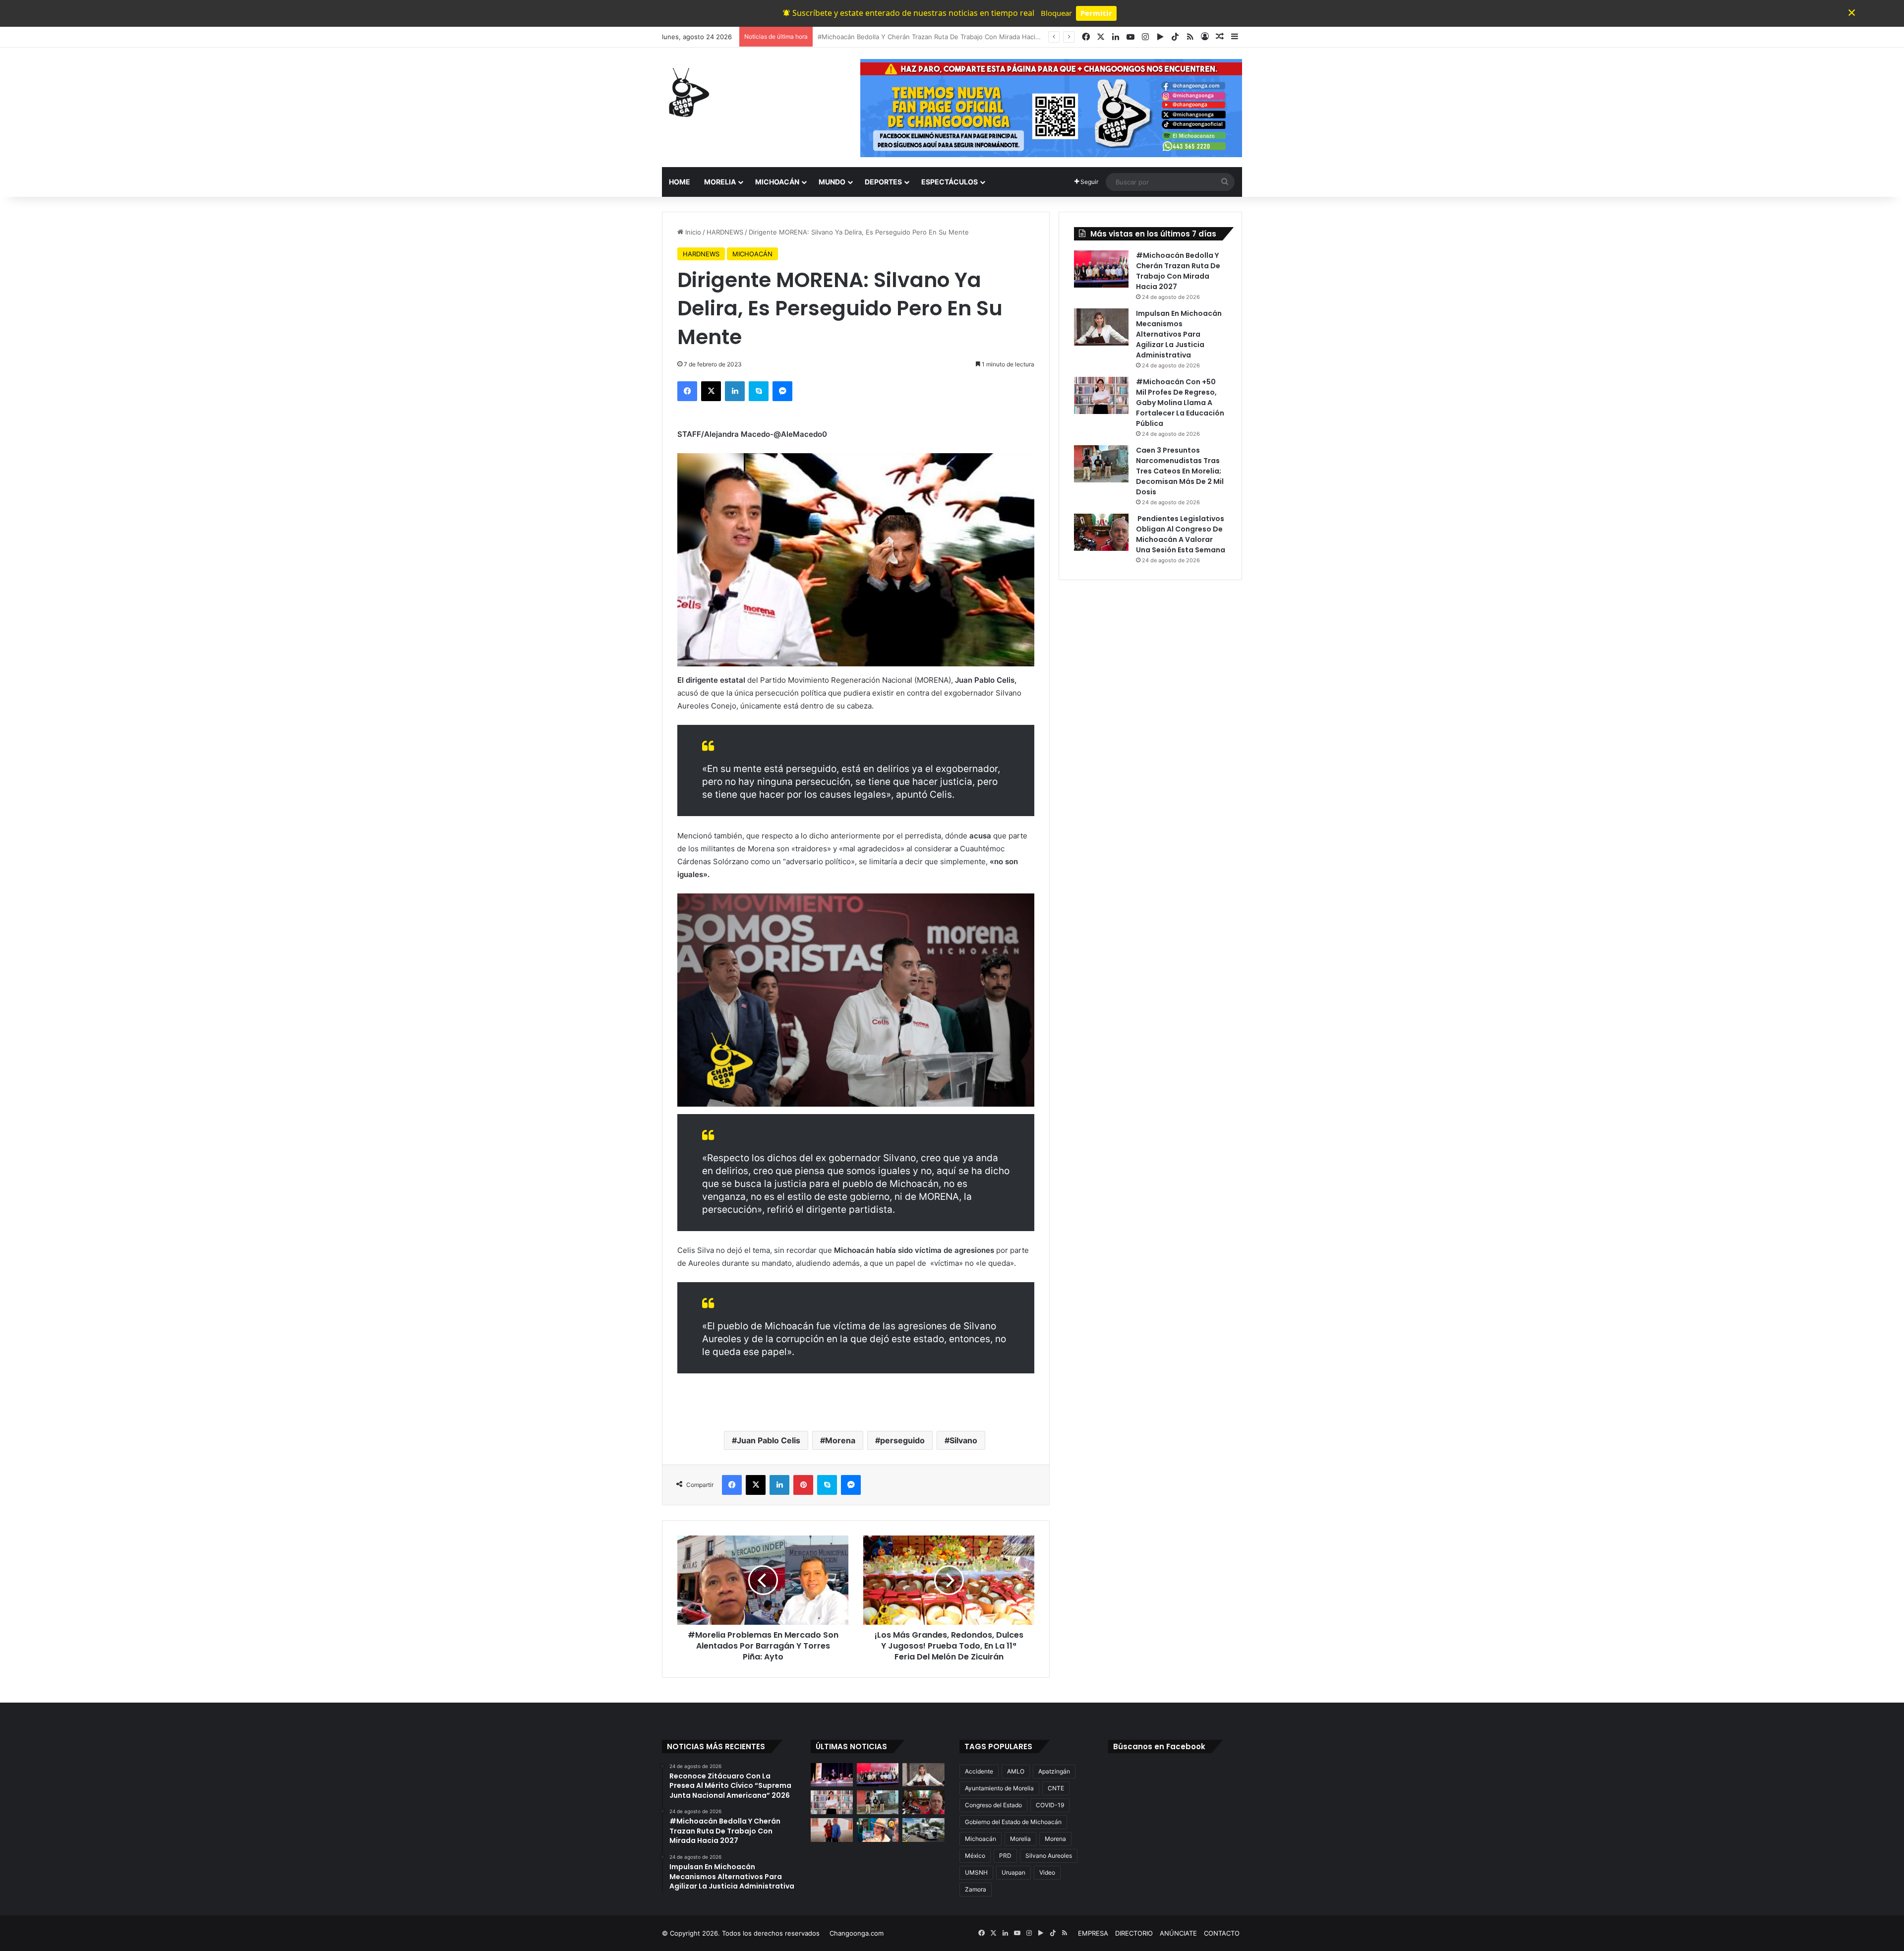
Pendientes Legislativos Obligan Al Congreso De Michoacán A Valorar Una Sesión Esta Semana (1181, 534)
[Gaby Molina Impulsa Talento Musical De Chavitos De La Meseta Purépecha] (832, 1830)
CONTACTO (1222, 1933)
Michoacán (981, 1839)
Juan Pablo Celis (769, 1440)
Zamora (976, 1889)
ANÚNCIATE (1178, 1933)
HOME (680, 182)
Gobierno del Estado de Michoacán (1013, 1822)
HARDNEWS (725, 232)
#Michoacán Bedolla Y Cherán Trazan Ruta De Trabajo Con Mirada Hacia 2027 (1178, 271)
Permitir (1096, 13)
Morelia (1020, 1839)
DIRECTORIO (1134, 1933)
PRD (1005, 1856)
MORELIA (720, 182)
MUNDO (832, 182)
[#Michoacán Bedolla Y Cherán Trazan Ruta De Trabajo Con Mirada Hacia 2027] (1101, 269)
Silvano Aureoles (1049, 1856)
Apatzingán (1054, 1771)
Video (1047, 1872)
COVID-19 (1050, 1805)
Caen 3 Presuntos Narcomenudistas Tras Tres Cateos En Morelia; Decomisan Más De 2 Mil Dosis (1180, 471)
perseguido (902, 1440)
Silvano (963, 1440)
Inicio (692, 232)
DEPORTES (883, 182)
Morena (840, 1440)
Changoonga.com (857, 1933)
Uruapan (1013, 1872)
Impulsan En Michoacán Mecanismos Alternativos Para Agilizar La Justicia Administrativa (953, 37)
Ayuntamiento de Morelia (999, 1788)
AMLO (1016, 1771)
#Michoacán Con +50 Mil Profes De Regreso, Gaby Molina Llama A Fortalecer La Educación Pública (1180, 403)
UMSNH (976, 1872)
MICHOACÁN (777, 182)
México (975, 1856)
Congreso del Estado (993, 1805)
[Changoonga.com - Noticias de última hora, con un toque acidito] (687, 92)
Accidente (979, 1771)
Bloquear (1056, 13)
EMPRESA (1093, 1933)
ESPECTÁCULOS (950, 182)
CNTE (1056, 1788)
